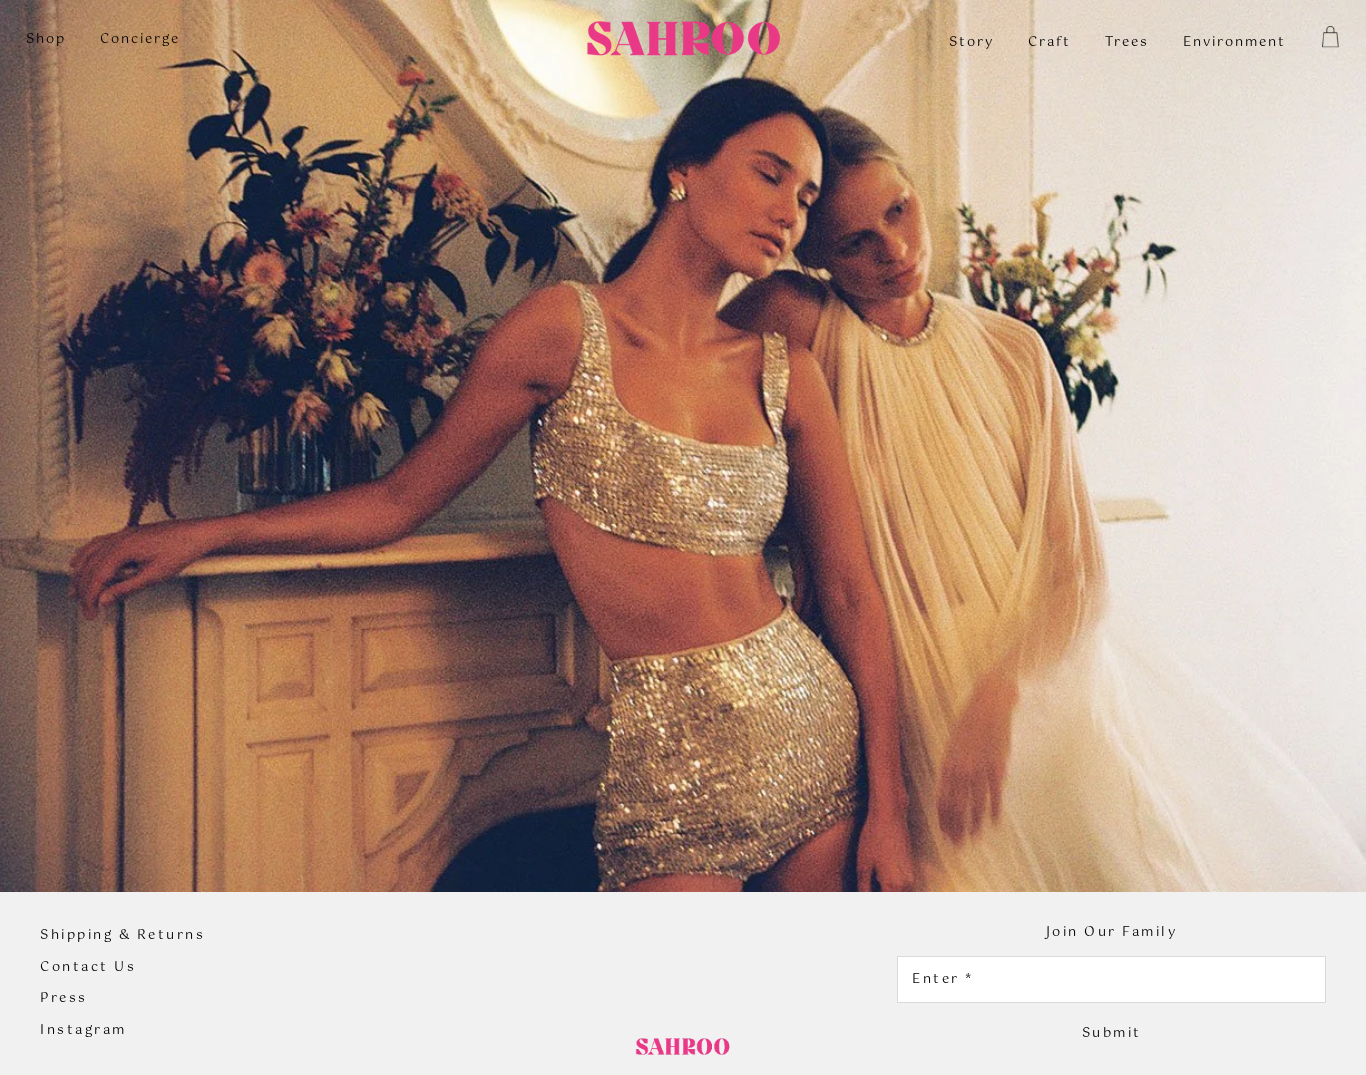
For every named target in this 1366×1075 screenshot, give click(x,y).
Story (971, 42)
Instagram (83, 1031)
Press (64, 999)
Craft (1049, 42)
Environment (1234, 42)
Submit (1112, 1033)
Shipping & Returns (122, 936)
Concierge (140, 39)
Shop (46, 39)
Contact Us (88, 968)
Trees (1127, 42)
